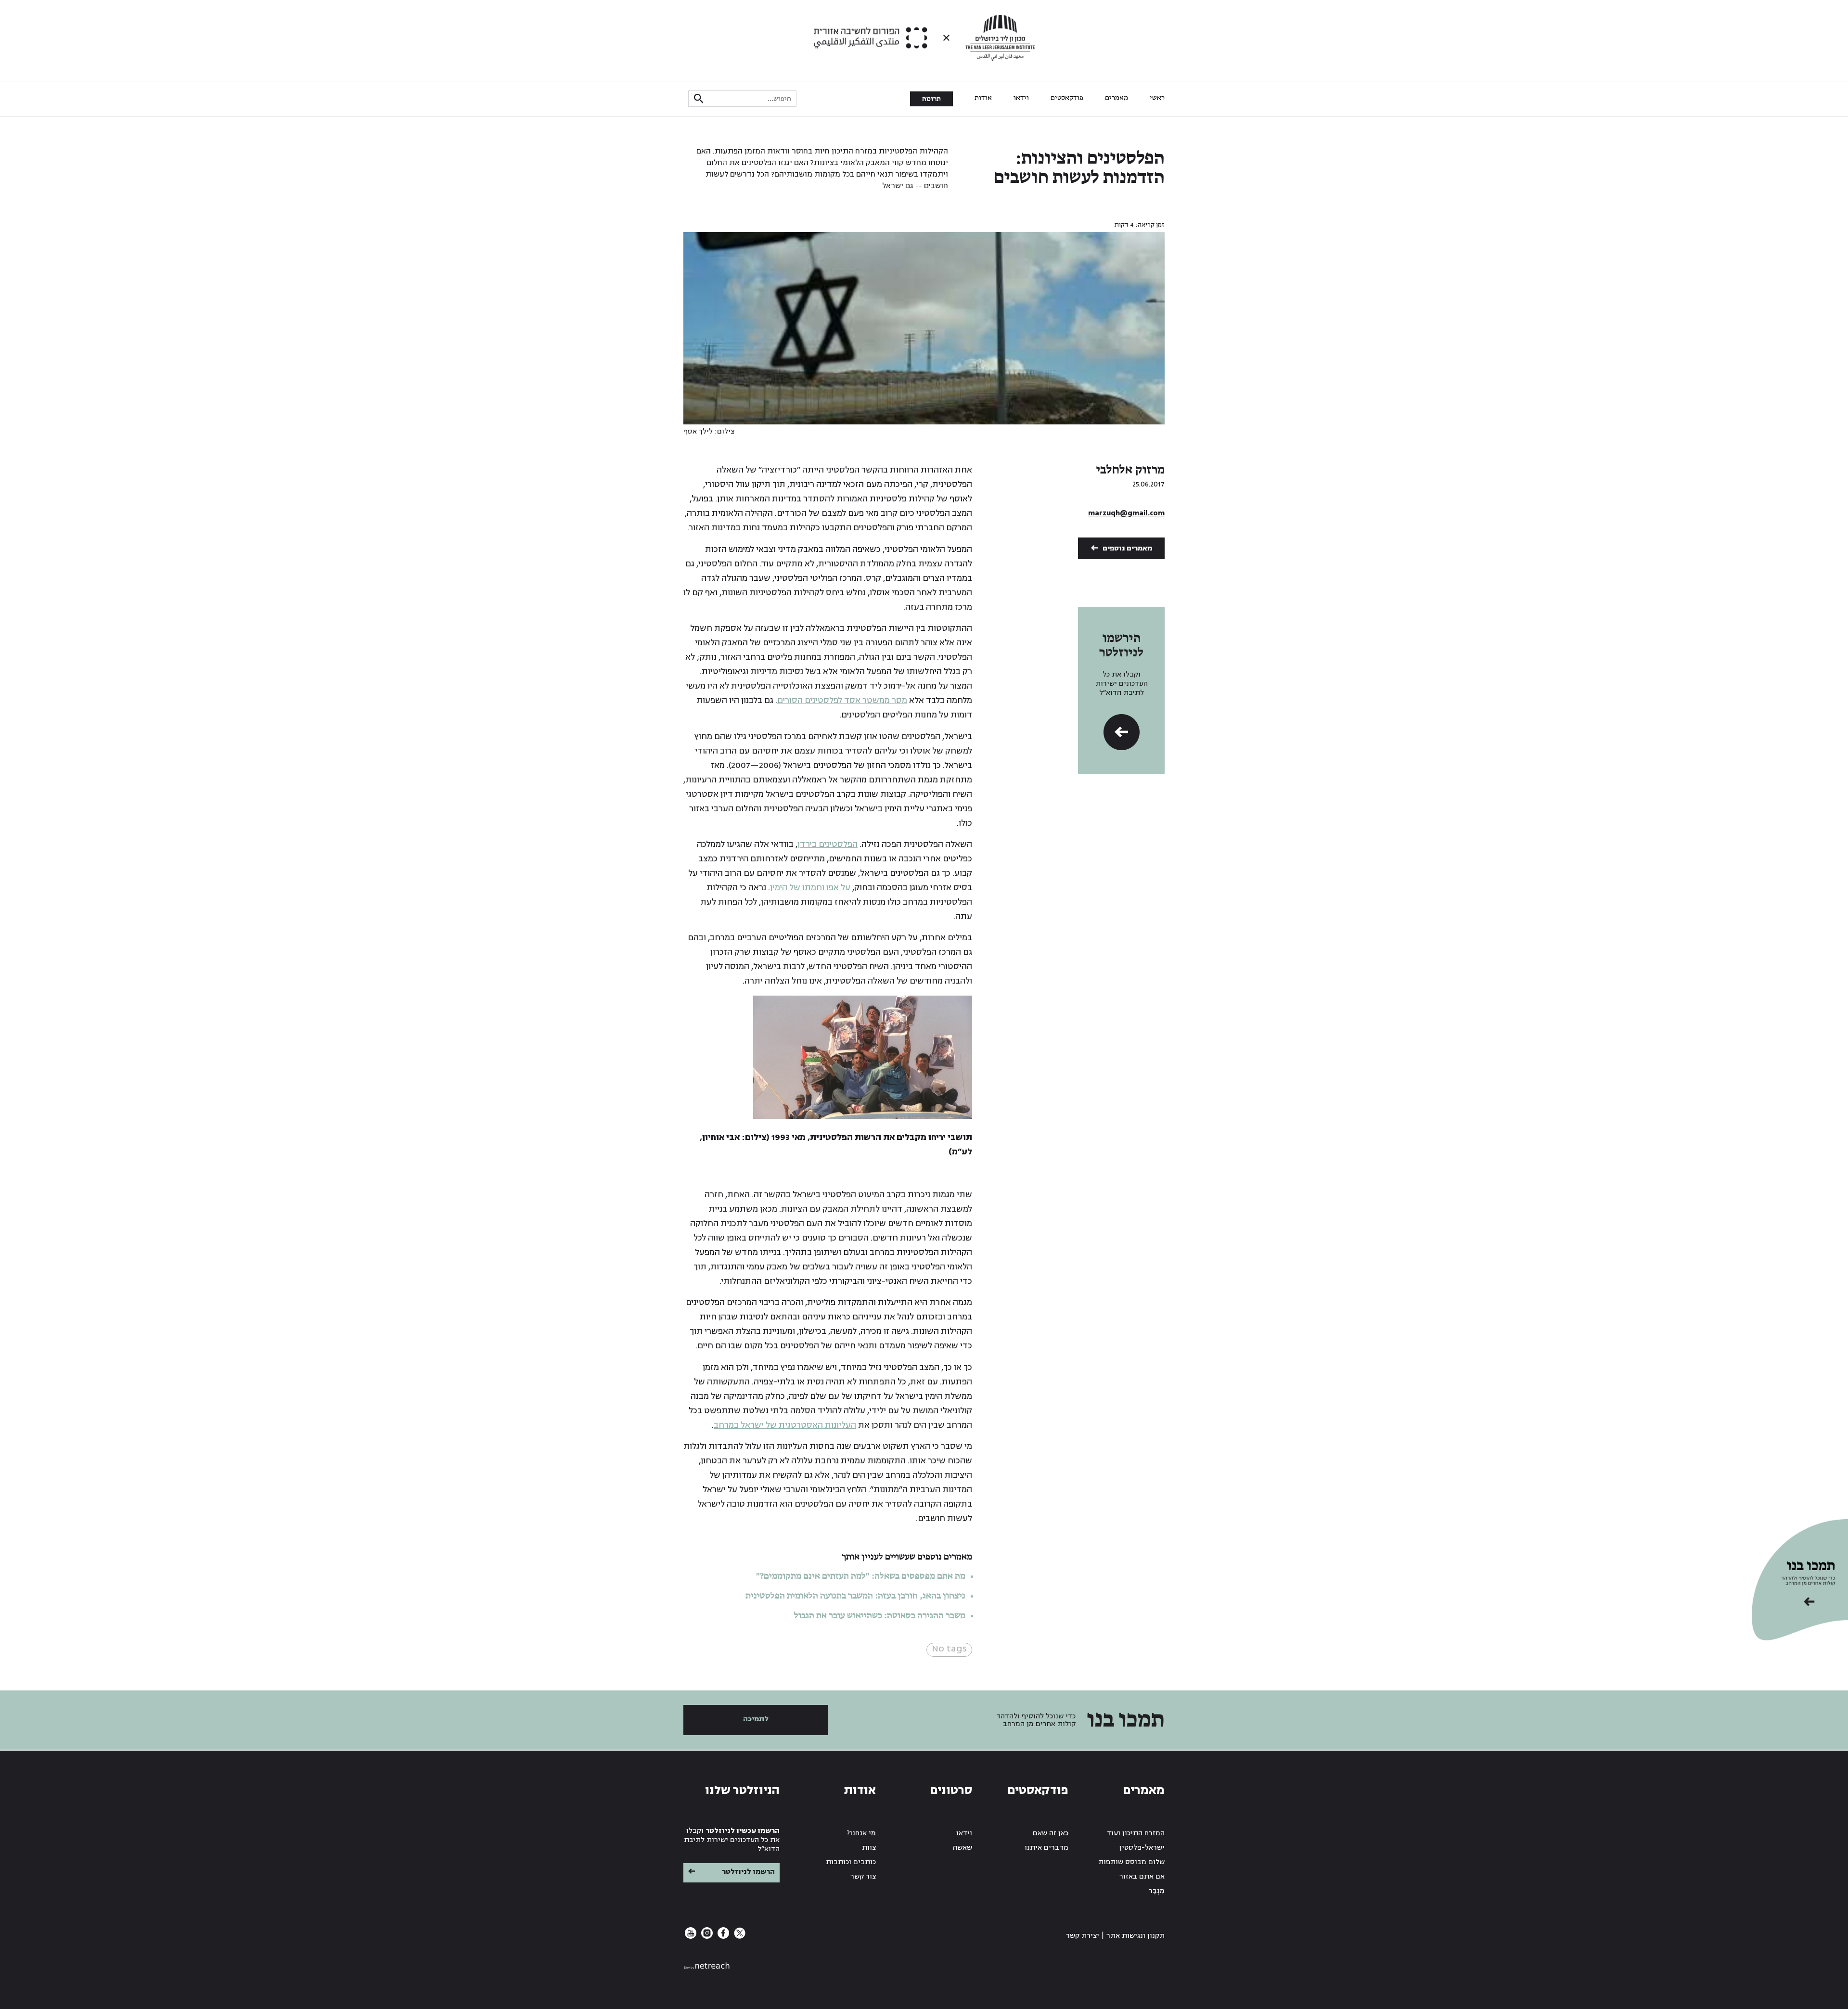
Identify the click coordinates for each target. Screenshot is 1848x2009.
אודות (983, 98)
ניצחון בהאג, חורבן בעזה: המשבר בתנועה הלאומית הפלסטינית (855, 1596)
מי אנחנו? (861, 1833)
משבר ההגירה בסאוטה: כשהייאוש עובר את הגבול (880, 1616)
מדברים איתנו (1046, 1848)
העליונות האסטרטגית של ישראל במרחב (785, 1425)
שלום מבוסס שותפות (1131, 1862)
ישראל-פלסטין (1142, 1848)
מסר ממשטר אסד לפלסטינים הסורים (842, 700)
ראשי (1157, 98)
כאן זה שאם (1051, 1833)
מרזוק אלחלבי (1130, 470)
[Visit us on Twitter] (739, 1937)
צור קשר (863, 1876)
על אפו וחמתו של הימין (810, 888)
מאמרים (1116, 98)
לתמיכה (756, 1719)
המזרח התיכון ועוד (1136, 1833)
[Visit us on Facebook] (722, 1937)
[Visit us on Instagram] (706, 1937)
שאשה (962, 1848)
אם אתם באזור (1142, 1876)
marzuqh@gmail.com (1126, 513)
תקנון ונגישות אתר (1136, 1936)
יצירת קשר (1083, 1936)
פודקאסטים (1067, 98)
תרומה (931, 99)
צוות (869, 1848)
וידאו (1021, 98)
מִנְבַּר (1157, 1891)
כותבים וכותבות (851, 1862)
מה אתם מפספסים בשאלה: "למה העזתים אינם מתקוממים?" (861, 1576)
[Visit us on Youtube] (691, 1937)
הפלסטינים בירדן (828, 844)
